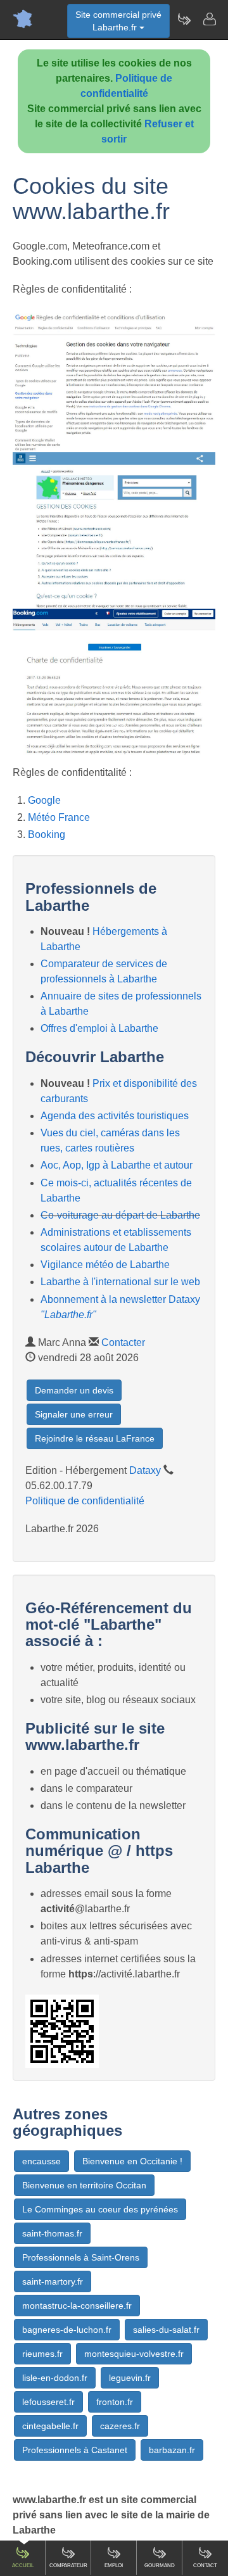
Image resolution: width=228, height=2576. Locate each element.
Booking (47, 834)
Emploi (114, 2566)
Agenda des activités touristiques (115, 1116)
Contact (205, 2566)
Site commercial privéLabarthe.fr (118, 21)
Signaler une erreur (74, 1414)
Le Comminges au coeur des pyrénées (100, 2209)
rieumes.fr (42, 2354)
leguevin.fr (130, 2378)
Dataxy (145, 1470)
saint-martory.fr (53, 2281)
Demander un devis (74, 1390)
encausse (41, 2161)
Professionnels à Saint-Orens (81, 2257)
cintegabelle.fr (50, 2426)
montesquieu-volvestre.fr (134, 2354)
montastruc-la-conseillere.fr (77, 2306)
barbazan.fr (172, 2450)
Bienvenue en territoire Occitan (84, 2185)
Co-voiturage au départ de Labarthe (120, 1215)
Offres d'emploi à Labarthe (99, 1028)
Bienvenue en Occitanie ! (132, 2161)
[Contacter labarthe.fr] (209, 19)
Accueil (23, 2566)
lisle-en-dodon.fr (55, 2378)
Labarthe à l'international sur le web (120, 1282)
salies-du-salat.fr (166, 2330)
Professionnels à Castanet (75, 2450)
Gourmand (160, 2566)
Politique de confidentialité (85, 1501)
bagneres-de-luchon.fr (67, 2330)
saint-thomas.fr (52, 2233)
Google (44, 800)
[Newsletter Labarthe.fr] (184, 19)
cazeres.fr (120, 2426)
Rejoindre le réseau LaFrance (95, 1438)
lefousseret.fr (48, 2402)
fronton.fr (115, 2402)
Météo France (59, 817)
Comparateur (68, 2566)
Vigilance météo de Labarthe (105, 1265)
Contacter (123, 1342)
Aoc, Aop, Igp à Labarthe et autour (117, 1165)
